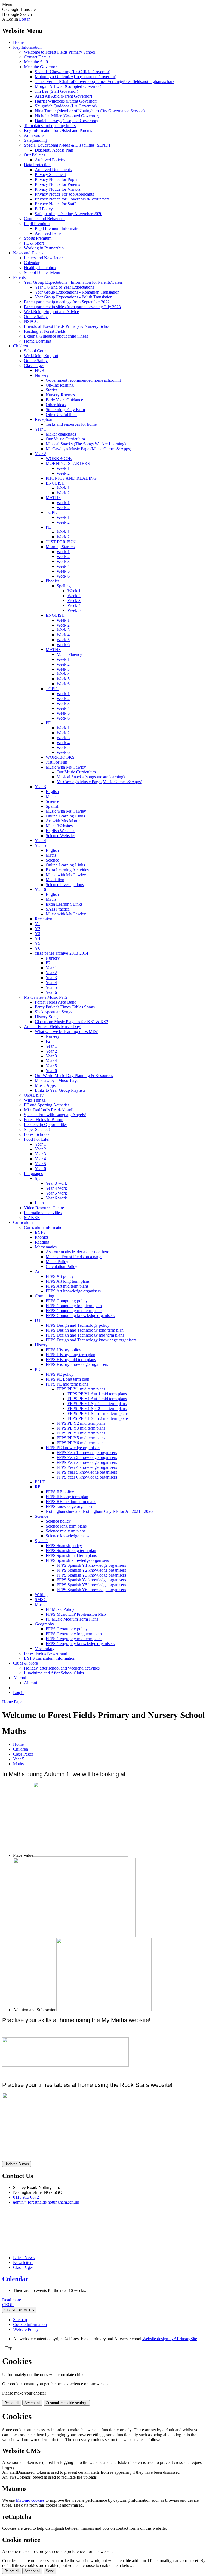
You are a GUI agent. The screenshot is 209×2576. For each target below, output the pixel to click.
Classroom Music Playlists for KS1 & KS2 (72, 1022)
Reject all (12, 2403)
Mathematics (46, 1247)
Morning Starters (60, 547)
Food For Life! (37, 1139)
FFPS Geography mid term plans (74, 1639)
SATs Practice (58, 909)
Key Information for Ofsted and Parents (58, 130)
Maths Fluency (69, 654)
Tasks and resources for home (71, 424)
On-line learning (60, 385)
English (52, 792)
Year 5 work (56, 1193)
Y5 (38, 943)
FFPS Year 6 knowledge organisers (87, 1477)
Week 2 (63, 473)
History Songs (47, 1017)
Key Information (27, 47)
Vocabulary (45, 1648)
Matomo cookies (30, 2500)
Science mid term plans (66, 1531)
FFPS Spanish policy (64, 1546)
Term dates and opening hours (50, 126)
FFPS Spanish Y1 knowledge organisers (91, 1565)
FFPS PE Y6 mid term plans (81, 1443)
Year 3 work (56, 1183)
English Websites (60, 831)
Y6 (38, 948)
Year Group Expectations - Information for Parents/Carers (73, 282)
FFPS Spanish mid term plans (71, 1555)
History (41, 1345)
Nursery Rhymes (60, 395)
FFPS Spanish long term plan (71, 1551)
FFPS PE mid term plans (67, 1384)
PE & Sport (34, 243)
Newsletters (23, 2262)
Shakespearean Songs (53, 1012)
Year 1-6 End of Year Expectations (64, 287)
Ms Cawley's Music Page (46, 997)
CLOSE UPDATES (19, 2310)
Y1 (38, 924)
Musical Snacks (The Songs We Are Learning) (86, 444)
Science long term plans (66, 1526)
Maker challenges (61, 434)
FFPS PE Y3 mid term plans (81, 1428)
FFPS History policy (63, 1350)
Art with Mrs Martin (63, 821)
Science (52, 801)
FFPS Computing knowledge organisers (80, 1315)
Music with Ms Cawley (66, 767)
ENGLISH (55, 483)
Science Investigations (65, 885)
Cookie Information (30, 2324)
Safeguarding (35, 140)
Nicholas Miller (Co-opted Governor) (67, 116)
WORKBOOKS (60, 757)
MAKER (32, 1218)
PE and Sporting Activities (47, 1105)
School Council (37, 351)
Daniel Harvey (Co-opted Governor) (66, 121)
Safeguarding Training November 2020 (69, 214)
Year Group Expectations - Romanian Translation (77, 292)
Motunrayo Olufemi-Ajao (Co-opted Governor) (76, 77)
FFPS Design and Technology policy (78, 1325)
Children (21, 346)
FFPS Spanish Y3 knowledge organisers (91, 1575)
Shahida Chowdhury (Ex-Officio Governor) (73, 72)
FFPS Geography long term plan (74, 1634)
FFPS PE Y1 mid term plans (81, 1389)
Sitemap (20, 2320)
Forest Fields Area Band (56, 1002)
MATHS (53, 498)
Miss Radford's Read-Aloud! (49, 1110)
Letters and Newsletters (44, 258)
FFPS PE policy (60, 1374)
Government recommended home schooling (83, 380)
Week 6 (63, 576)
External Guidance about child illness (56, 336)
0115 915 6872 (26, 2197)
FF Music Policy (60, 1609)
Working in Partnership (44, 248)
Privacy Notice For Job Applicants (64, 194)
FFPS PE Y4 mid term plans (81, 1433)
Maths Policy (57, 1262)
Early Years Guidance (64, 400)
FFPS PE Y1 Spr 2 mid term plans (97, 1409)
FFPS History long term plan (70, 1355)
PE (48, 527)
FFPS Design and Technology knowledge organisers (91, 1340)
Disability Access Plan (54, 150)
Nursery (42, 375)
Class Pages (34, 365)
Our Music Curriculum (65, 439)
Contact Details (37, 57)
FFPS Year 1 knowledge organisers (87, 1453)
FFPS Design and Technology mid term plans (85, 1335)
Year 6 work (56, 1198)
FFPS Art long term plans (68, 1281)
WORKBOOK (59, 459)
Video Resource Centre (44, 1208)
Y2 (38, 929)
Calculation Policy (62, 1267)
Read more (12, 2300)
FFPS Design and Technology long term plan (85, 1330)
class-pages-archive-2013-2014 (62, 953)
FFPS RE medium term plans (71, 1502)
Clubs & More (25, 1663)
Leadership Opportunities (46, 1125)
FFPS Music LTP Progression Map (76, 1614)
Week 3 (63, 561)
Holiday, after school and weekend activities (62, 1668)
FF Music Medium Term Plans (72, 1619)
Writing (41, 1595)
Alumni (20, 1678)
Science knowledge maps (67, 1536)
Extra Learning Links (64, 904)
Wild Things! (35, 1100)
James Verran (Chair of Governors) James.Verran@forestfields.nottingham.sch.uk (105, 81)
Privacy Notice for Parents (57, 184)
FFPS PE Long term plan (67, 1379)
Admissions (34, 135)
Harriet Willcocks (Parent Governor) (66, 101)
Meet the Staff (36, 62)
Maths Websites (59, 826)
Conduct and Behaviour (44, 219)
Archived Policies (50, 160)
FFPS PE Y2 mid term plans (81, 1423)
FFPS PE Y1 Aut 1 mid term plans (97, 1394)
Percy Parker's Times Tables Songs (65, 1007)
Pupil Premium (37, 223)
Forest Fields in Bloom (44, 1120)
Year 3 (40, 787)
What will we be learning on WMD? (66, 1031)
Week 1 (63, 468)
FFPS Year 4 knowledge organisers (87, 1467)
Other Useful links (62, 414)
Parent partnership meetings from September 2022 (67, 302)
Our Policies (35, 155)
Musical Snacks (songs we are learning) (91, 777)
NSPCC (31, 321)
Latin (39, 1203)
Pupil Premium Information (58, 228)
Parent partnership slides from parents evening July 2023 (72, 307)
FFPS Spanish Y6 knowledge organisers (91, 1590)
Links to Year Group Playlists (60, 1090)
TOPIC (52, 512)
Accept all (32, 2403)
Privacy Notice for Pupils (56, 179)
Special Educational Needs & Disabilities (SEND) (67, 145)
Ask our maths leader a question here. (78, 1252)
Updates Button (17, 2164)
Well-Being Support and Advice (51, 312)
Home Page (12, 1702)
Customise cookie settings (67, 2403)
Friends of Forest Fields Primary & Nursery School (68, 326)
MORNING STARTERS (68, 463)
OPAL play (34, 1095)
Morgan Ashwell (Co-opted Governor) (68, 86)
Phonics (53, 581)
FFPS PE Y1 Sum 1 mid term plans (98, 1413)
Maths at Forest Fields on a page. (74, 1257)
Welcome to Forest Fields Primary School (60, 52)
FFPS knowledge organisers (70, 1506)
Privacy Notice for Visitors (58, 189)
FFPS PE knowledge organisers (73, 1448)
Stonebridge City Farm (65, 410)
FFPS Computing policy (67, 1301)
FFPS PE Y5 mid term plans (81, 1438)
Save (50, 2571)
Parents (19, 277)
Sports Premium (38, 238)
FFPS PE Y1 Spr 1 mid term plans (97, 1404)
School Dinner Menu (42, 272)
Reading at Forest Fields (45, 331)
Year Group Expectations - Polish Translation (74, 297)
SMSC (41, 1599)
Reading (42, 1242)
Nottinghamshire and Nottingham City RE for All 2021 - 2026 (99, 1511)
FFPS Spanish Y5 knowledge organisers (91, 1585)
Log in (25, 19)
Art (38, 1271)
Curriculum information (44, 1227)
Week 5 (63, 571)
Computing (44, 1296)
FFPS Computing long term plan (74, 1306)
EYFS (40, 1232)
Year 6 (40, 889)
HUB (40, 370)
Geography (44, 1624)
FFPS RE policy (60, 1492)
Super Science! (37, 1129)
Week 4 (63, 566)
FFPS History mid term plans (71, 1360)
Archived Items (48, 233)
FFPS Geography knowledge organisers (80, 1644)
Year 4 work (56, 1188)
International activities (43, 1213)
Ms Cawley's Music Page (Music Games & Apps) (88, 449)
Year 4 (40, 840)
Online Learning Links (65, 816)
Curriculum (23, 1222)
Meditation (55, 880)
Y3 (38, 934)
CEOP (8, 2305)
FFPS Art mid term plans (67, 1286)
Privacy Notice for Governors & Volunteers (72, 199)
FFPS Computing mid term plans (74, 1311)
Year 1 (40, 429)
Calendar (32, 263)
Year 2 (40, 454)
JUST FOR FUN (61, 542)
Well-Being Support (41, 356)
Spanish (53, 806)
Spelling (64, 586)
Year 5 (40, 845)
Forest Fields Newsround (46, 1653)
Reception (44, 419)
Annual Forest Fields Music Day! (53, 1027)
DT (38, 1320)
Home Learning (38, 341)
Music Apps (45, 1085)
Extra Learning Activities (67, 870)
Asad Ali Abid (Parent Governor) (63, 96)
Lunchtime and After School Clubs (54, 1673)
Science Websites (61, 836)
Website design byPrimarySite (170, 2339)
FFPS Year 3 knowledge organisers (87, 1462)
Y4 (38, 938)
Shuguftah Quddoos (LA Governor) (66, 106)
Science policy (58, 1521)
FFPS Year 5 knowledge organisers (87, 1472)
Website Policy (26, 2329)
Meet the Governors (41, 67)
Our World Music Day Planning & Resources (74, 1076)
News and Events (28, 253)
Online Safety (36, 317)
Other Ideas (56, 405)
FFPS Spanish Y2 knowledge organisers (91, 1570)
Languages (33, 1173)
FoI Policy (44, 209)
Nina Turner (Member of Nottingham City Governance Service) (90, 111)
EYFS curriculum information (50, 1658)
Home (18, 42)
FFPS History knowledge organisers (77, 1364)
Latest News (24, 2258)
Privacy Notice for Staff (55, 204)
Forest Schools (37, 1134)
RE (38, 1487)
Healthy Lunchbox (40, 268)
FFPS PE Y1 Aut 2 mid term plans (97, 1399)
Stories (52, 390)
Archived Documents (53, 170)
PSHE (40, 1482)
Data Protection (37, 165)
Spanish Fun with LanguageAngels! (55, 1115)
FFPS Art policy (60, 1276)
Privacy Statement (50, 175)
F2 (48, 963)
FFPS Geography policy (67, 1629)
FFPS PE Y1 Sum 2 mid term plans (98, 1418)
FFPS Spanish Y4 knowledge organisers (91, 1580)
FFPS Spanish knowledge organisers (77, 1560)
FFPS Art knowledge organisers (73, 1291)
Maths (51, 796)
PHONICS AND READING (71, 478)
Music (40, 1604)
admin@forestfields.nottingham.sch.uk (46, 2202)
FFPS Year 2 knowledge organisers (87, 1457)
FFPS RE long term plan (67, 1497)
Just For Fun (56, 762)
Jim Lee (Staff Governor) (56, 91)
